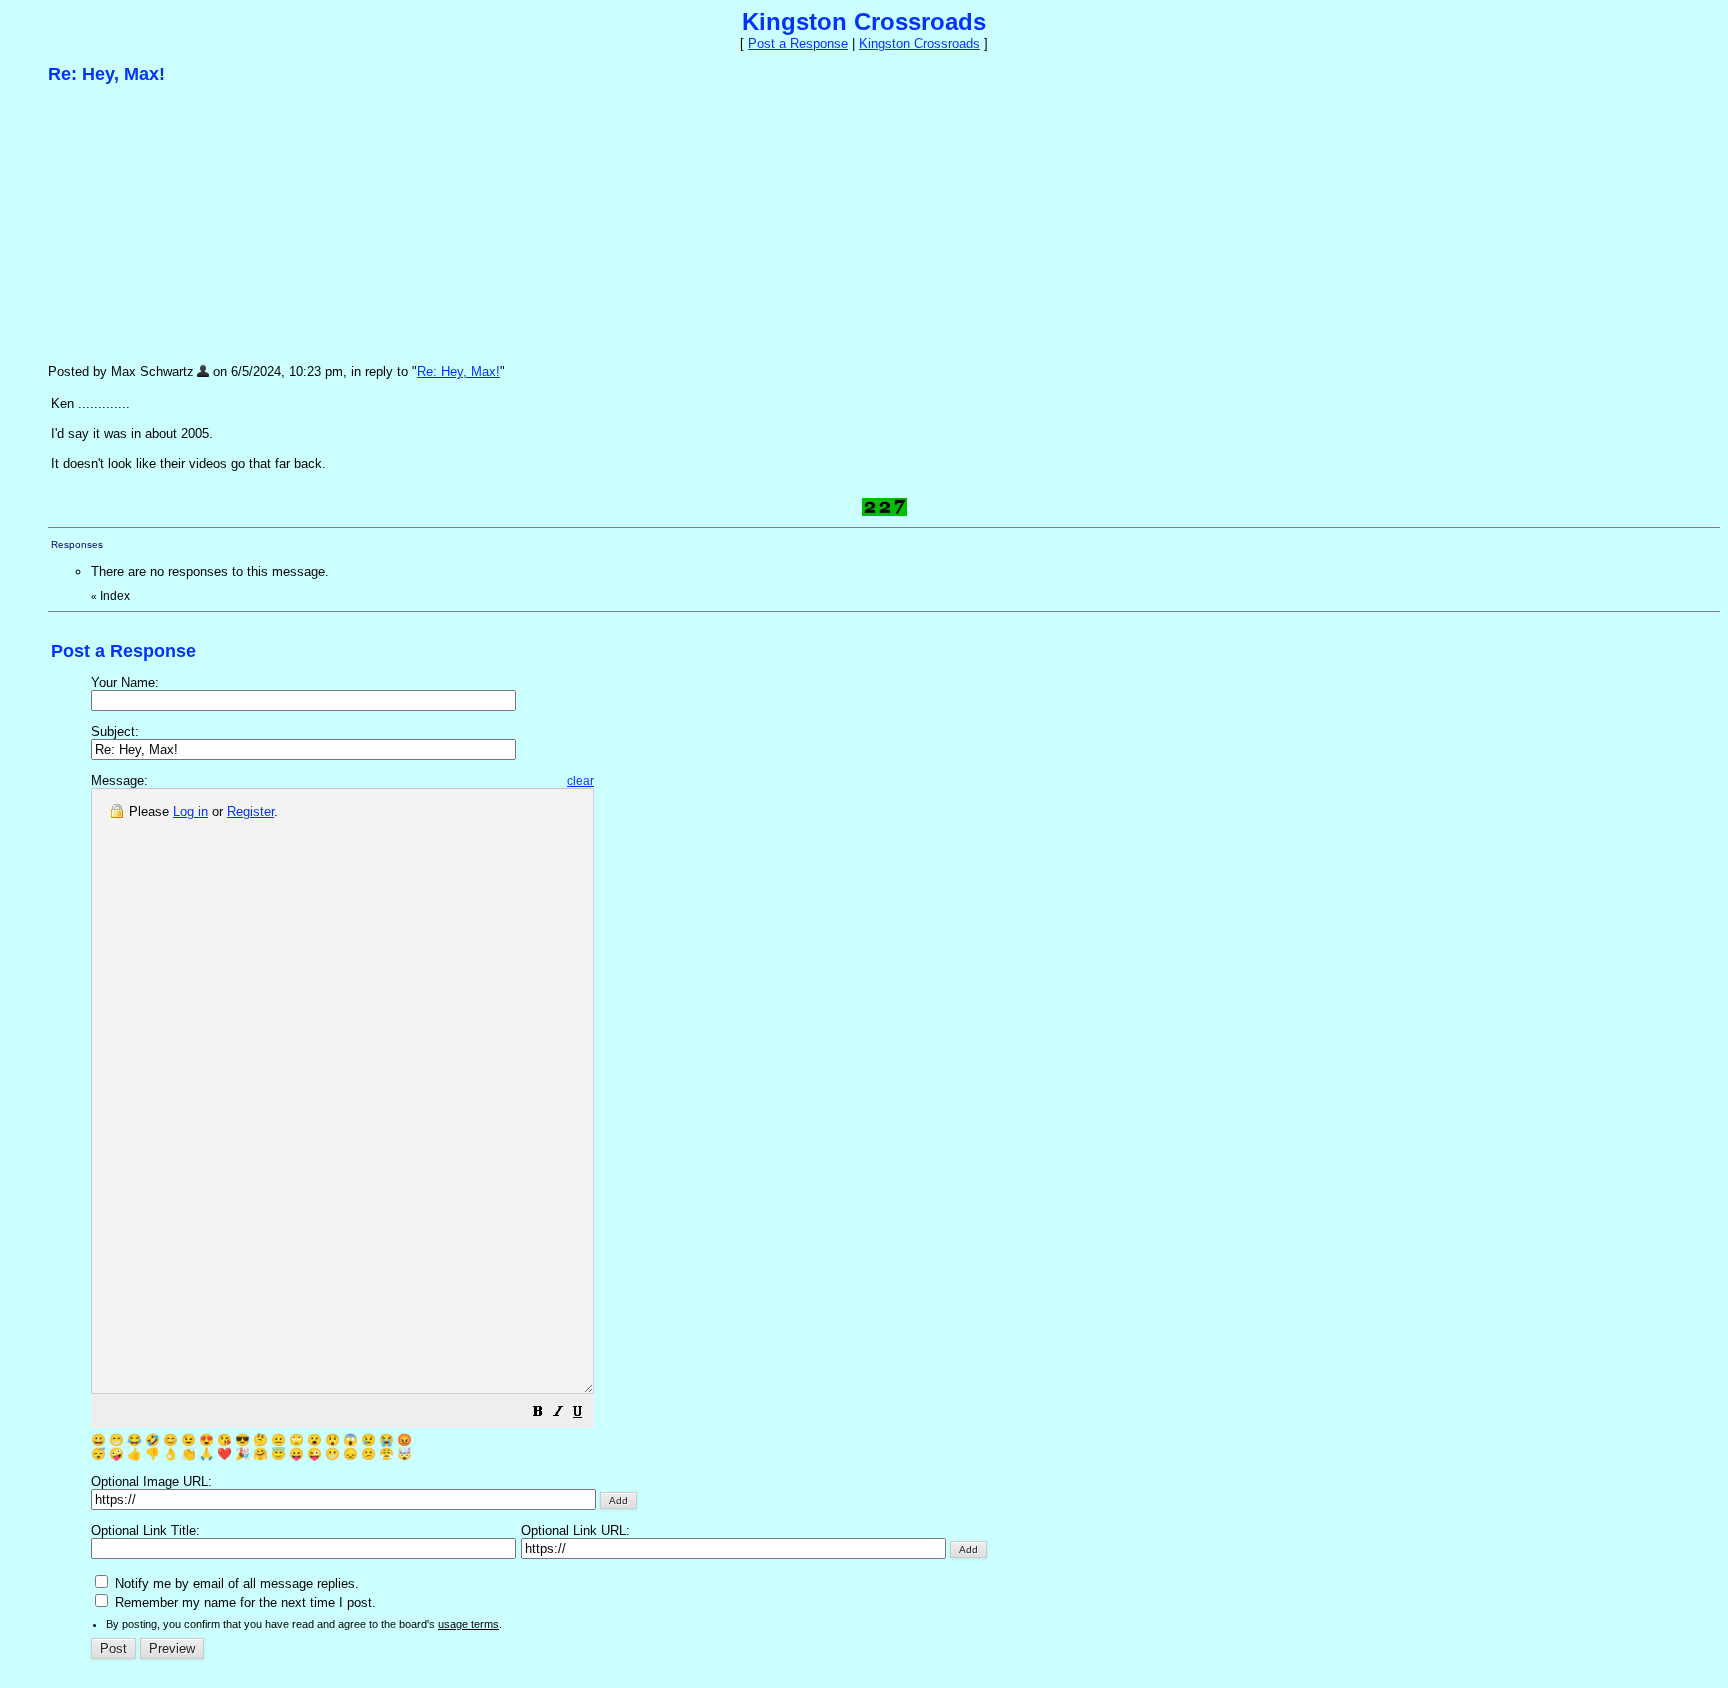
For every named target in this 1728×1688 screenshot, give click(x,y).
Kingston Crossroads (919, 43)
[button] (538, 1414)
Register (250, 811)
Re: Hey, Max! (458, 371)
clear (580, 781)
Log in (190, 811)
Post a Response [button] (798, 43)
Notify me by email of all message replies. (235, 1583)
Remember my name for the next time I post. (243, 1602)
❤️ (224, 1454)
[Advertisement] (198, 223)
